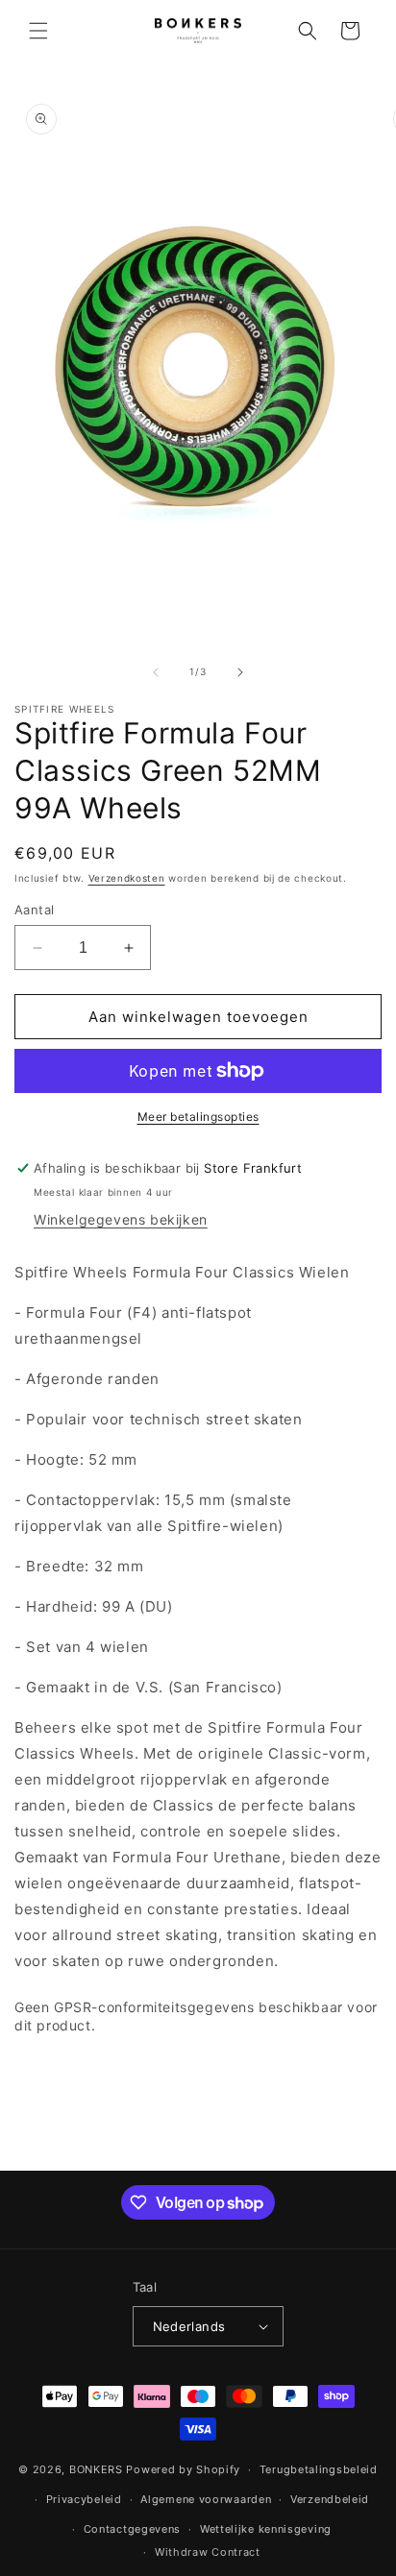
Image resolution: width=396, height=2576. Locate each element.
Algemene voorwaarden (206, 2499)
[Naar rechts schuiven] (240, 672)
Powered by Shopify (183, 2469)
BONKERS (96, 2469)
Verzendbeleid (330, 2499)
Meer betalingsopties (198, 1117)
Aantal (34, 910)
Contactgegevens (133, 2529)
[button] (38, 31)
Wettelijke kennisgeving (266, 2529)
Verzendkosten (127, 878)
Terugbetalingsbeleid (319, 2469)
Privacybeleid (84, 2499)
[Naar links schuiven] (156, 672)
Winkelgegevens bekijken (121, 1219)
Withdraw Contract (208, 2552)
